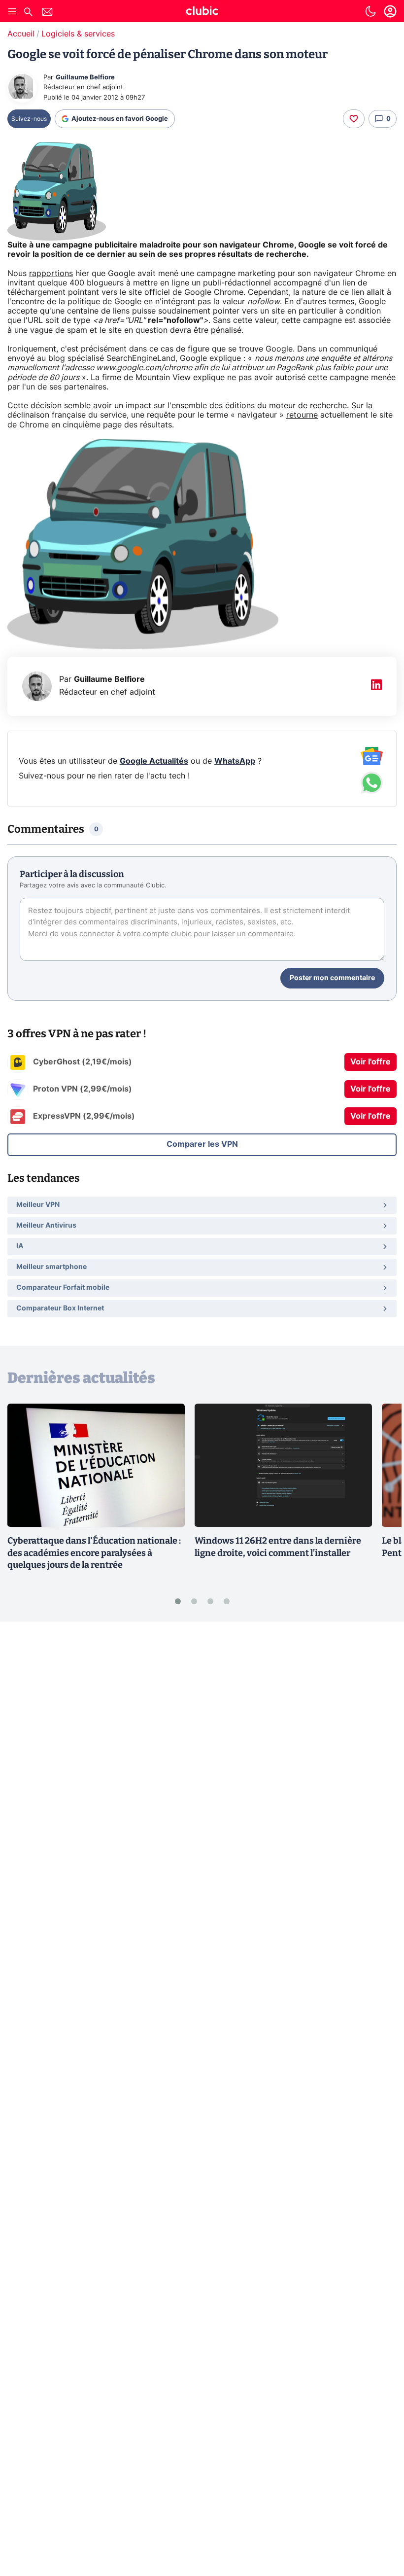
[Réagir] (354, 119)
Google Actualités (154, 761)
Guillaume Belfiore (85, 78)
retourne (302, 415)
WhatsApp (235, 761)
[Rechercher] (28, 13)
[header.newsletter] (47, 13)
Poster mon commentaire (332, 978)
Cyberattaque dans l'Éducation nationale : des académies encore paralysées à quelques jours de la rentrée (94, 1553)
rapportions (51, 274)
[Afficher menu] (12, 11)
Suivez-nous (29, 119)
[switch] (370, 11)
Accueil (21, 34)
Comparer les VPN (202, 1144)
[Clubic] (202, 12)
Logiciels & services (78, 34)
